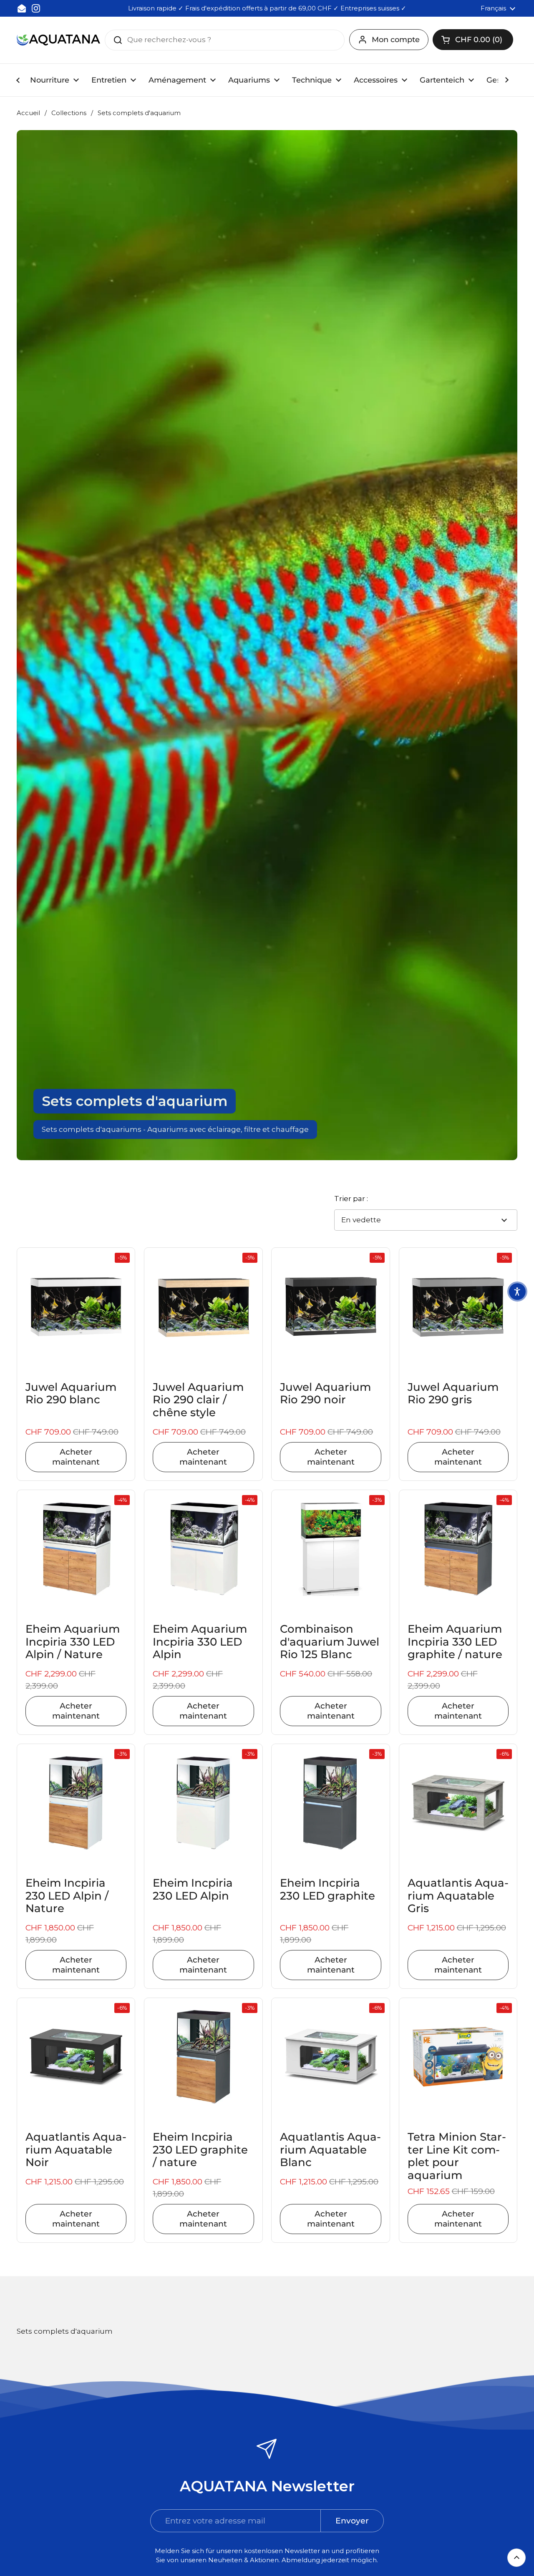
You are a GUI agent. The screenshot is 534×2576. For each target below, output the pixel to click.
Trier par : (351, 1199)
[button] (473, 40)
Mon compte (396, 40)
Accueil (28, 113)
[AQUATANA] (58, 40)
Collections (69, 113)
